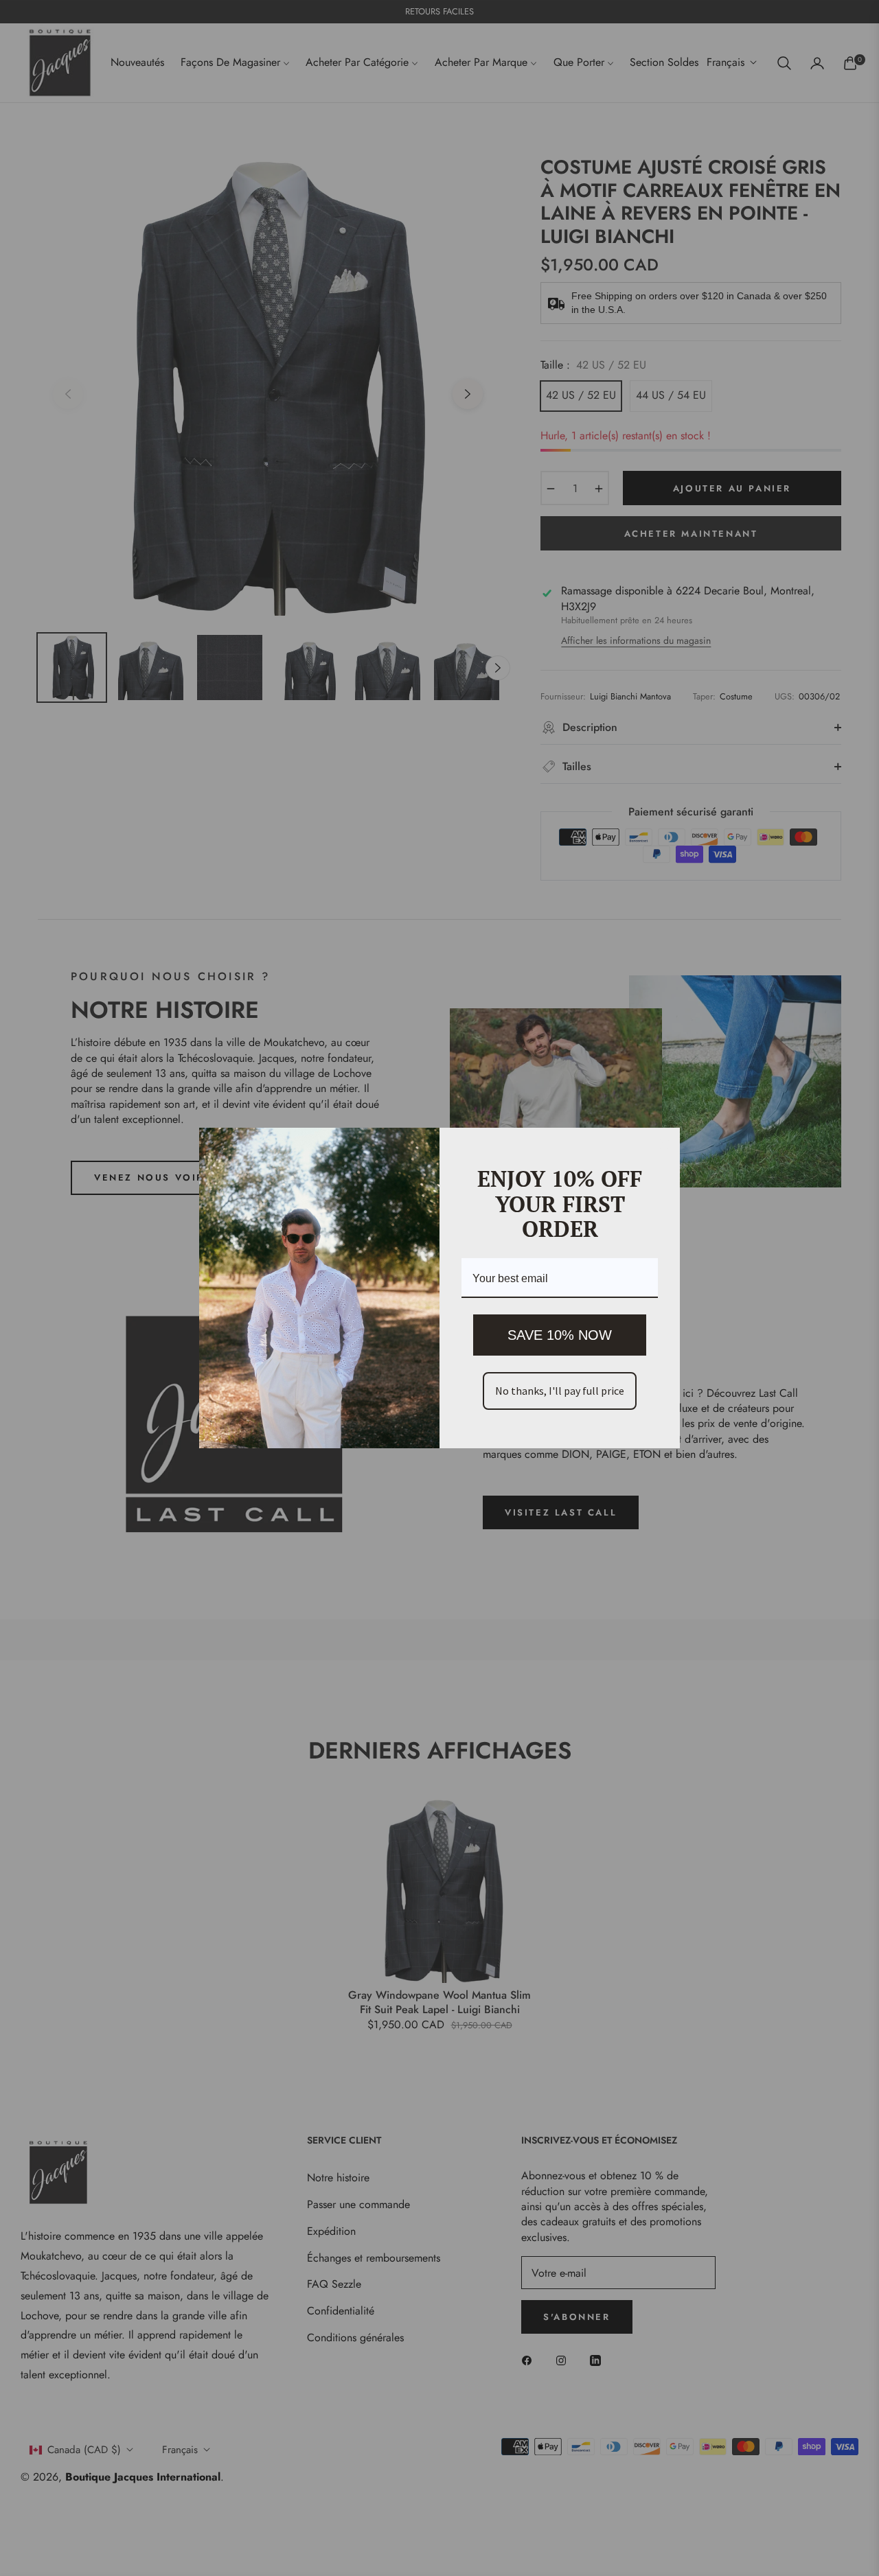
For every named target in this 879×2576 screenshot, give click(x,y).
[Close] (663, 1144)
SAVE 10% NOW (560, 1335)
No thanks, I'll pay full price (560, 1391)
